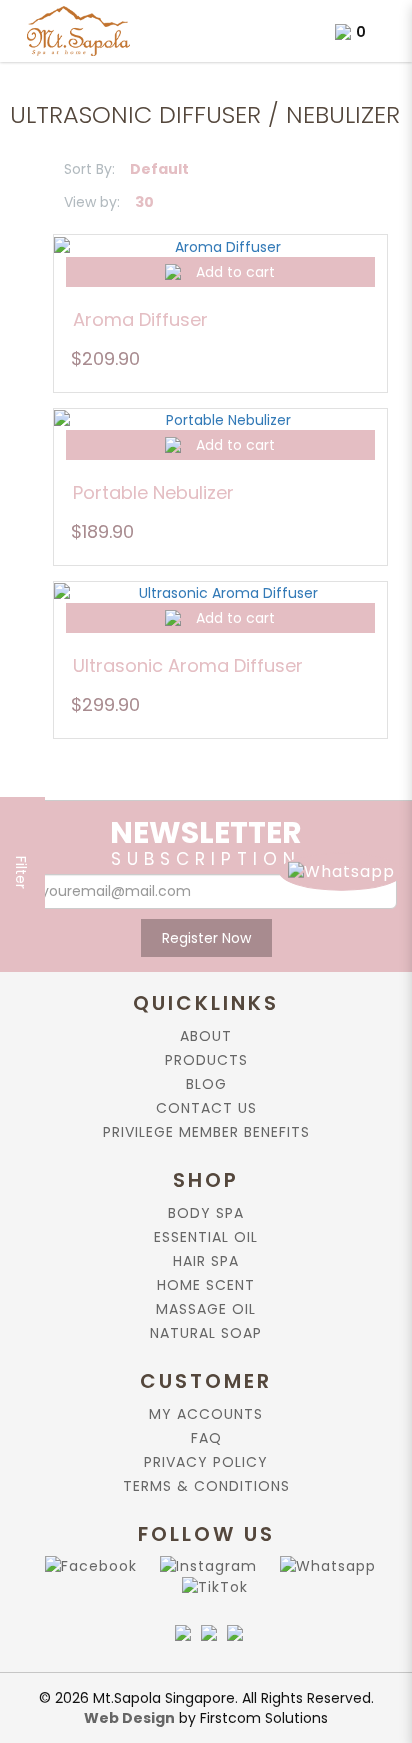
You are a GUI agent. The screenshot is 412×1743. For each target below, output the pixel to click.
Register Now (206, 938)
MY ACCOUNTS (206, 1414)
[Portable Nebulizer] (220, 419)
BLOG (206, 1084)
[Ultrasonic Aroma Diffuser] (220, 592)
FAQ (206, 1438)
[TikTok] (211, 1586)
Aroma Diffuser (140, 319)
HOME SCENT (206, 1285)
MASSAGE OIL (206, 1309)
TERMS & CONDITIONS (206, 1486)
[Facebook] (87, 1565)
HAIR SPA (206, 1261)
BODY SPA (206, 1213)
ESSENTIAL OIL (206, 1237)
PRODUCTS (206, 1060)
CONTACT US (206, 1108)
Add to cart (235, 272)
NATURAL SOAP (206, 1333)
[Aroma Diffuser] (220, 245)
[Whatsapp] (324, 1565)
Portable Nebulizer (153, 492)
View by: (92, 202)
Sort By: (89, 169)
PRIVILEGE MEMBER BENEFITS (206, 1132)
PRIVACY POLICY (206, 1462)
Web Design (129, 1718)
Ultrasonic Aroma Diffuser (188, 665)
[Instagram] (204, 1565)
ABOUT (206, 1036)
